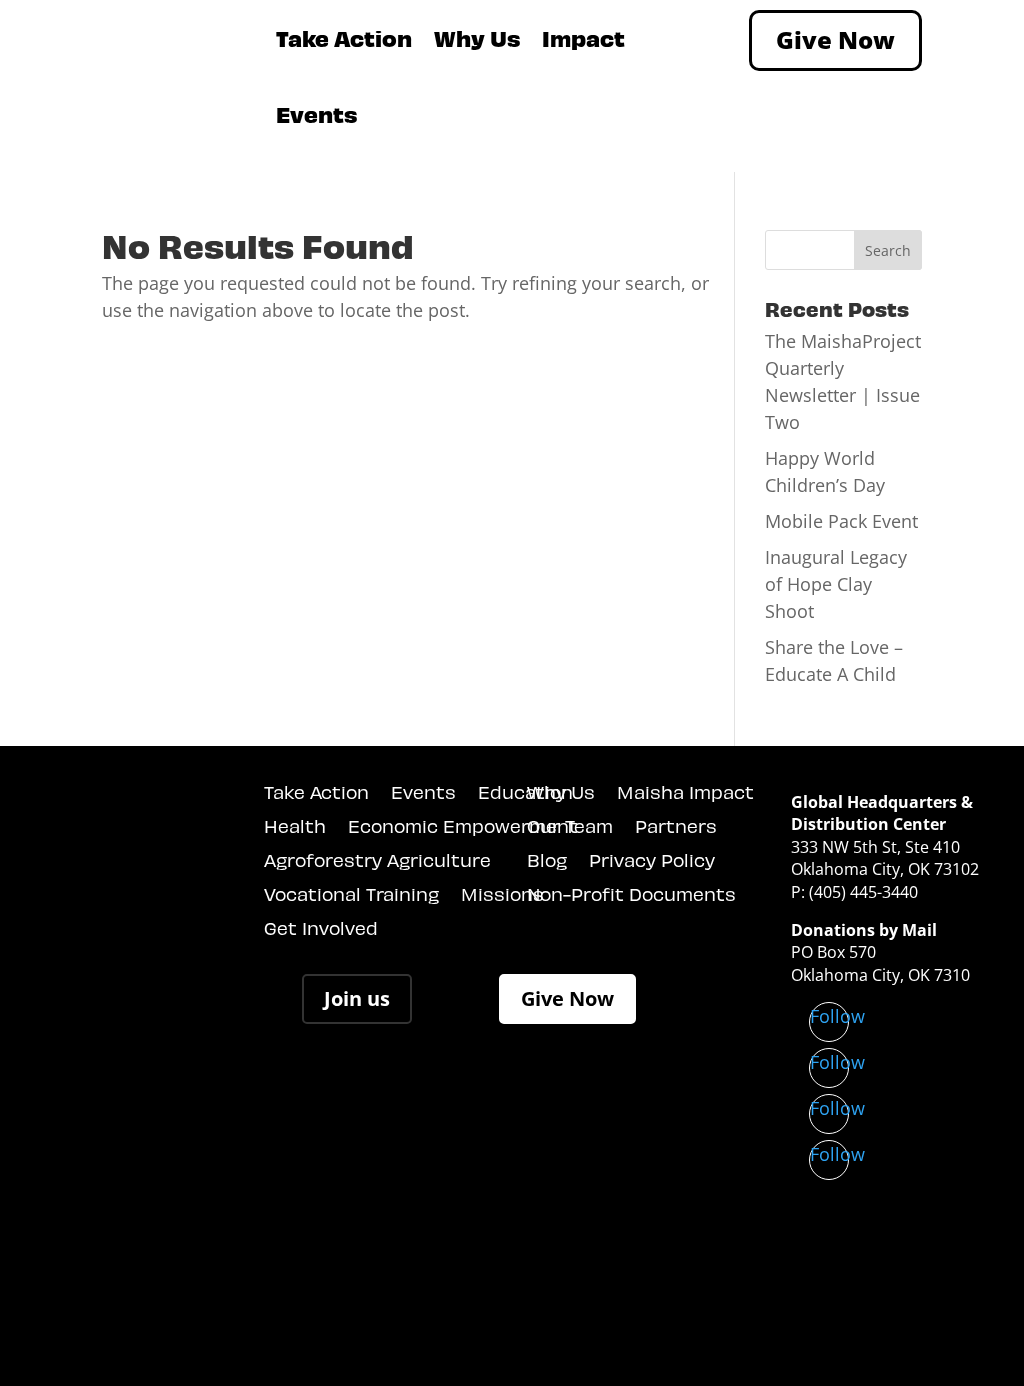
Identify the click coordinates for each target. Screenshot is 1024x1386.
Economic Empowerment (463, 826)
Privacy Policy (652, 860)
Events (316, 113)
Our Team (570, 826)
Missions (502, 894)
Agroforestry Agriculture (377, 860)
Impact (583, 37)
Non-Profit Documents (631, 894)
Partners (676, 826)
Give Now (835, 39)
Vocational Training (351, 894)
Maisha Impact (685, 792)
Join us (357, 998)
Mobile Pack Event (841, 521)
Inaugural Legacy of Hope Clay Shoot (836, 584)
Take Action (344, 37)
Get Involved (321, 928)
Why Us (477, 37)
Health (295, 826)
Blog (547, 860)
